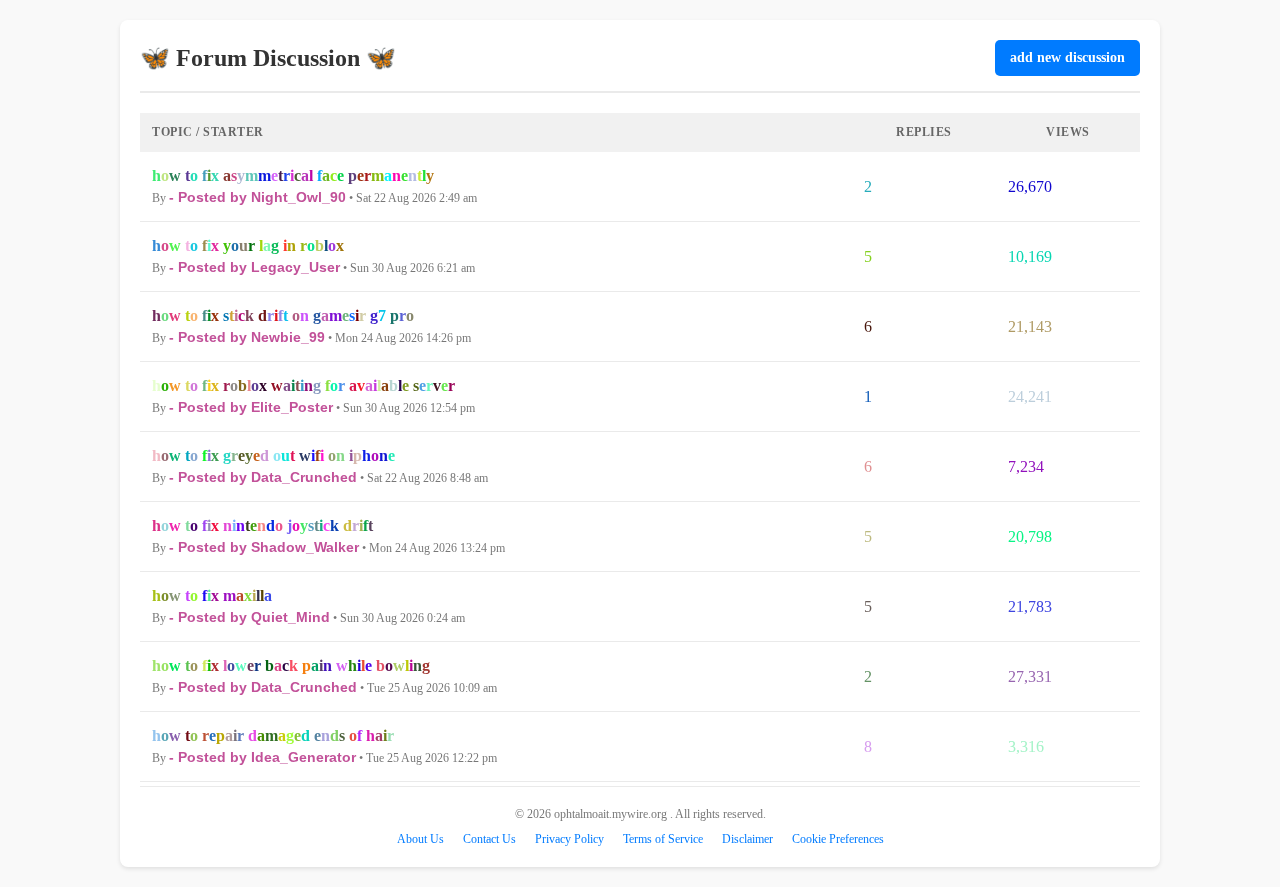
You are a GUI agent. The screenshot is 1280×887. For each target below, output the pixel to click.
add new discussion (1067, 57)
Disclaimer (747, 839)
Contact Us (489, 839)
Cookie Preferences (838, 839)
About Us (420, 839)
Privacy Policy (569, 839)
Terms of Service (663, 839)
